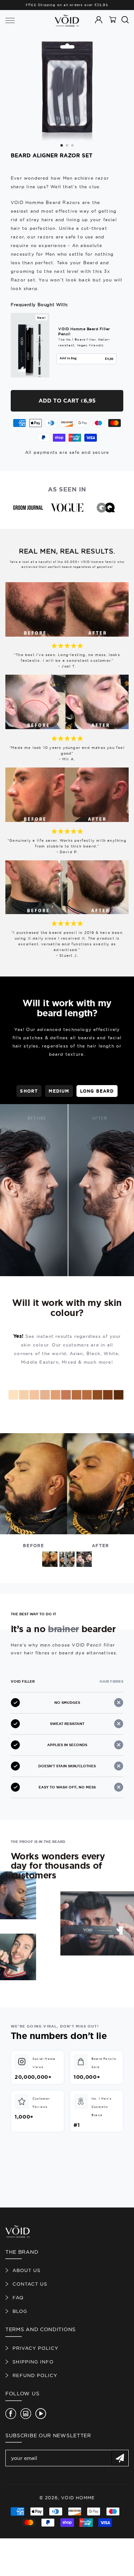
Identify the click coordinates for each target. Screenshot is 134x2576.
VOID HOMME (78, 2498)
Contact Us (30, 2284)
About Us (26, 2270)
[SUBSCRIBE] (120, 2458)
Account (100, 24)
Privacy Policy (35, 2348)
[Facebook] (11, 2414)
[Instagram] (26, 2414)
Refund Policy (35, 2375)
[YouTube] (41, 2414)
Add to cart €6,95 (67, 401)
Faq (18, 2297)
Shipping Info (33, 2362)
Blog (20, 2311)
